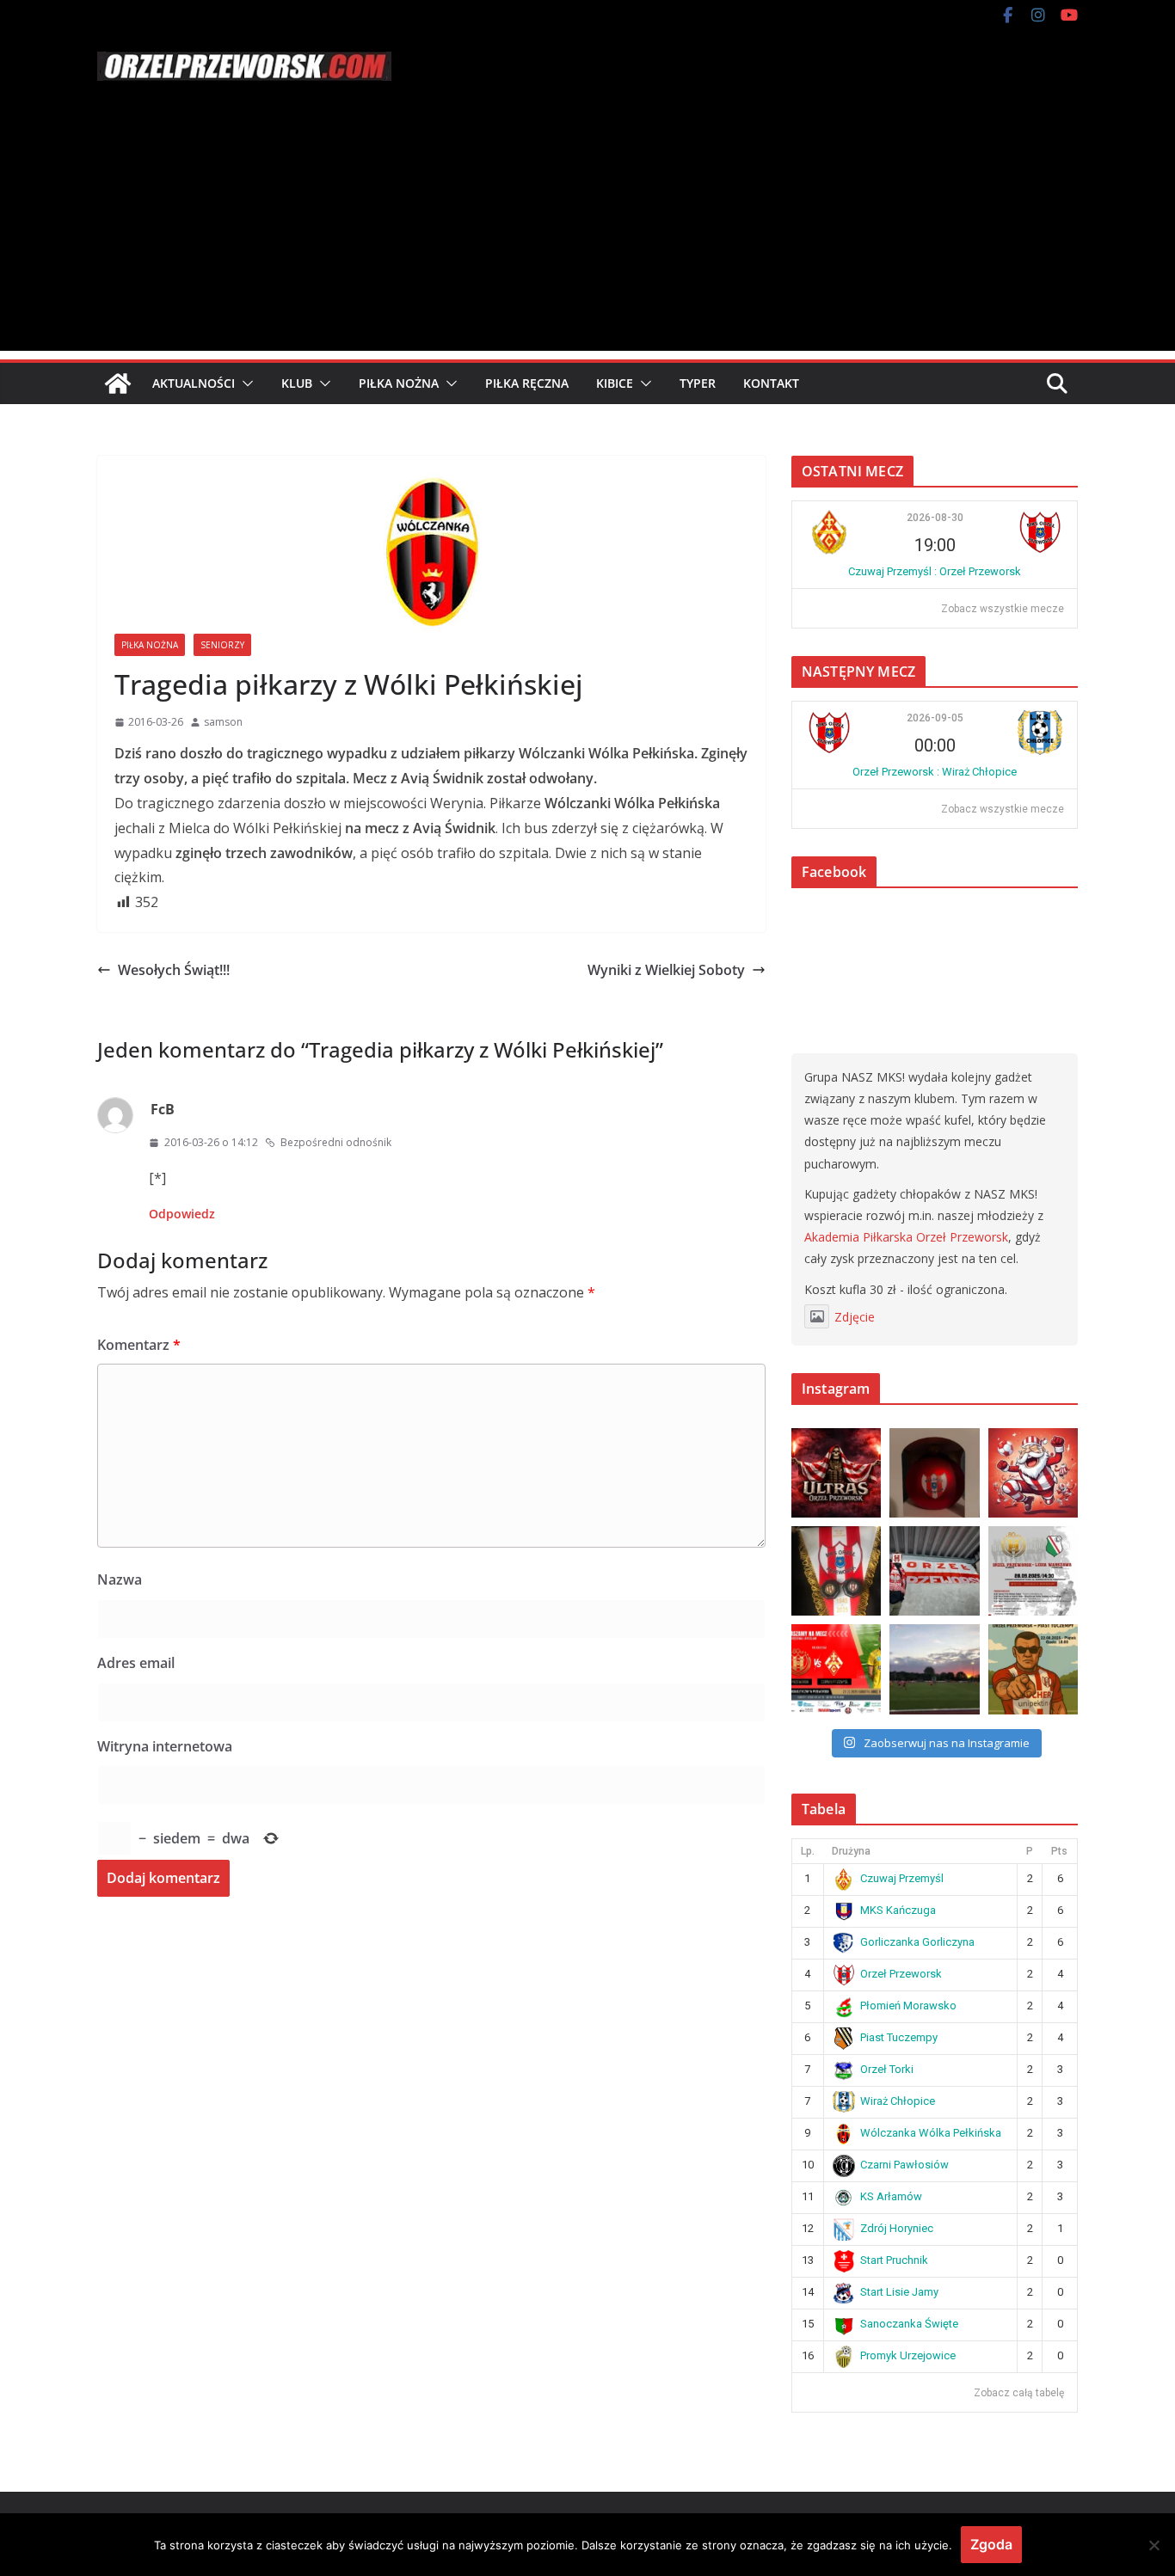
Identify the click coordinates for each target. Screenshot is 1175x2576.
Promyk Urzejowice (908, 2355)
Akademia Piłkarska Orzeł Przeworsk (906, 1237)
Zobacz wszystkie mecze (1003, 609)
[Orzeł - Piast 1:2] (934, 1669)
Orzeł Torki (887, 2069)
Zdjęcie (855, 1317)
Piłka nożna (399, 383)
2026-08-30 (935, 518)
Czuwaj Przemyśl (902, 1878)
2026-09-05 (935, 718)
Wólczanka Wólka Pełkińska (931, 2133)
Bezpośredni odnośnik (336, 1142)
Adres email (136, 1663)
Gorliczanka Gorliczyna (917, 1942)
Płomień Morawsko (908, 2006)
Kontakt (771, 383)
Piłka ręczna (527, 383)
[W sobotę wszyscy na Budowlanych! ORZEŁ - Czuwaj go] (836, 1669)
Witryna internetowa (165, 1746)
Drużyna (851, 1851)
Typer (698, 383)
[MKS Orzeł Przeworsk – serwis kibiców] (118, 383)
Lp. (808, 1851)
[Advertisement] (587, 230)
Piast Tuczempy (899, 2037)
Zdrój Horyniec (897, 2228)
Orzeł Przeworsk (901, 1974)
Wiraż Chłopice (898, 2101)
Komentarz (139, 1345)
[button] (244, 383)
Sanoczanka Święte (909, 2324)
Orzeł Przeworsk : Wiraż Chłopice (935, 772)
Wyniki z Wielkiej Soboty (666, 970)
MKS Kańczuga (898, 1910)
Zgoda (991, 2544)
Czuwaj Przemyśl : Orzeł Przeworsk (935, 571)
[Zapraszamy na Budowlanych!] (1033, 1669)
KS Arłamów (891, 2196)
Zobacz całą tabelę (1019, 2393)
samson (223, 722)
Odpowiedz (182, 1214)
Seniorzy (222, 645)
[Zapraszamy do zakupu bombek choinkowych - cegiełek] (934, 1473)
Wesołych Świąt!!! (174, 970)
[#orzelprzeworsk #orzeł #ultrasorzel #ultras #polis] (836, 1473)
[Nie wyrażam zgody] (1153, 2545)
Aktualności (194, 383)
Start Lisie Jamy (899, 2292)
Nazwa (120, 1579)
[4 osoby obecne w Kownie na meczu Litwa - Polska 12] (934, 1571)
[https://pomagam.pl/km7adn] (1033, 1473)
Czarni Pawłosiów (904, 2165)
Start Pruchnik (894, 2260)
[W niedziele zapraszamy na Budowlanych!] (1033, 1571)
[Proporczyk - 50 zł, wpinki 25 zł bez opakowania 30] (836, 1571)
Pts (1059, 1851)
